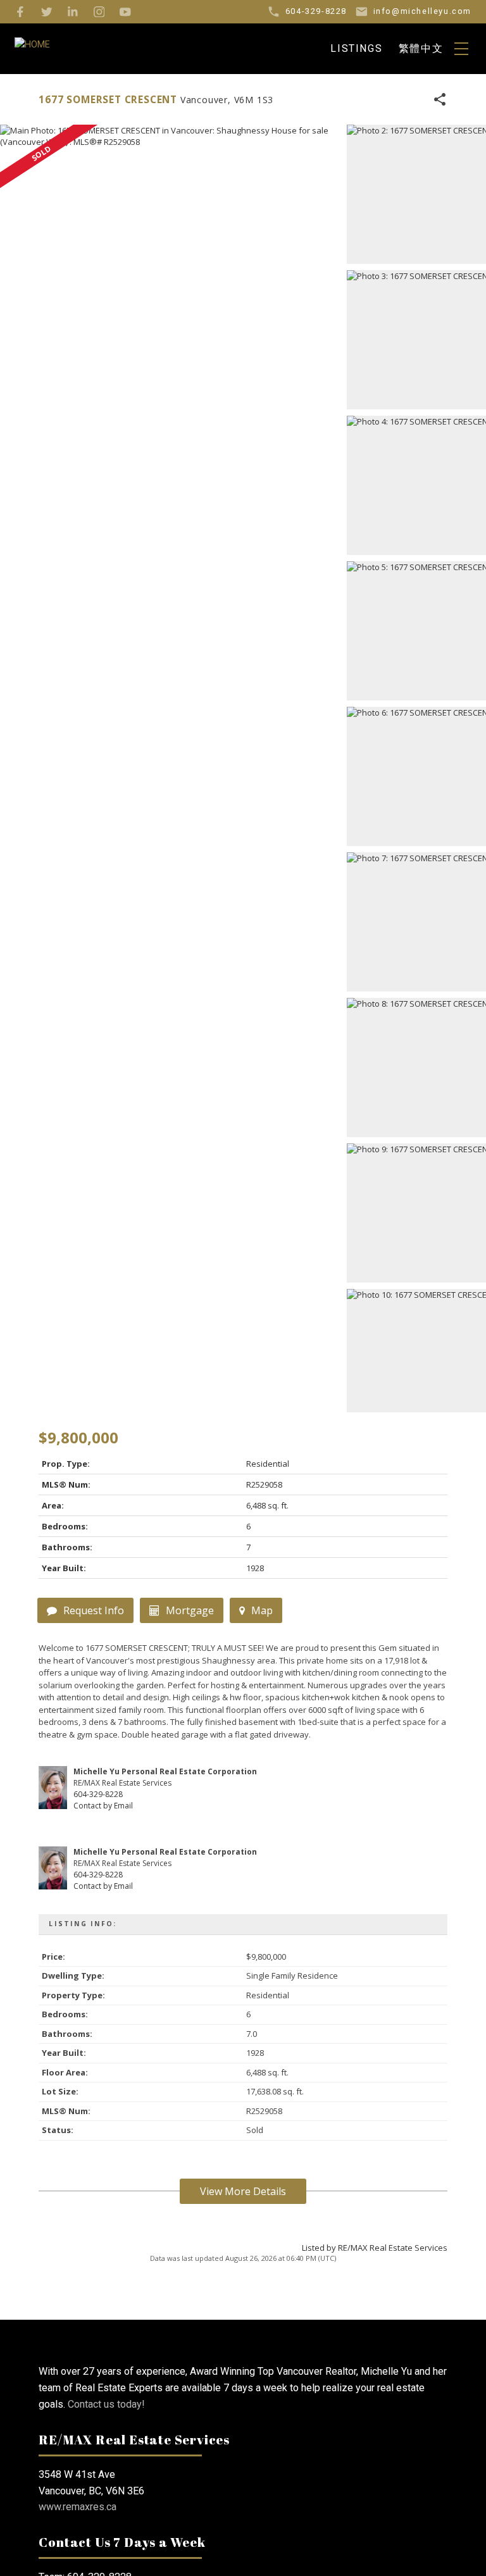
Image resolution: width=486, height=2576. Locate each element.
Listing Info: (83, 1924)
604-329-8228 (98, 1794)
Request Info (94, 1610)
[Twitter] (47, 12)
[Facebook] (20, 12)
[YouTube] (125, 12)
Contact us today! (106, 2404)
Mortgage (190, 1610)
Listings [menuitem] (356, 48)
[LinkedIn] (73, 12)
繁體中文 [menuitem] (421, 48)
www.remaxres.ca (78, 2507)
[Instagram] (99, 12)
